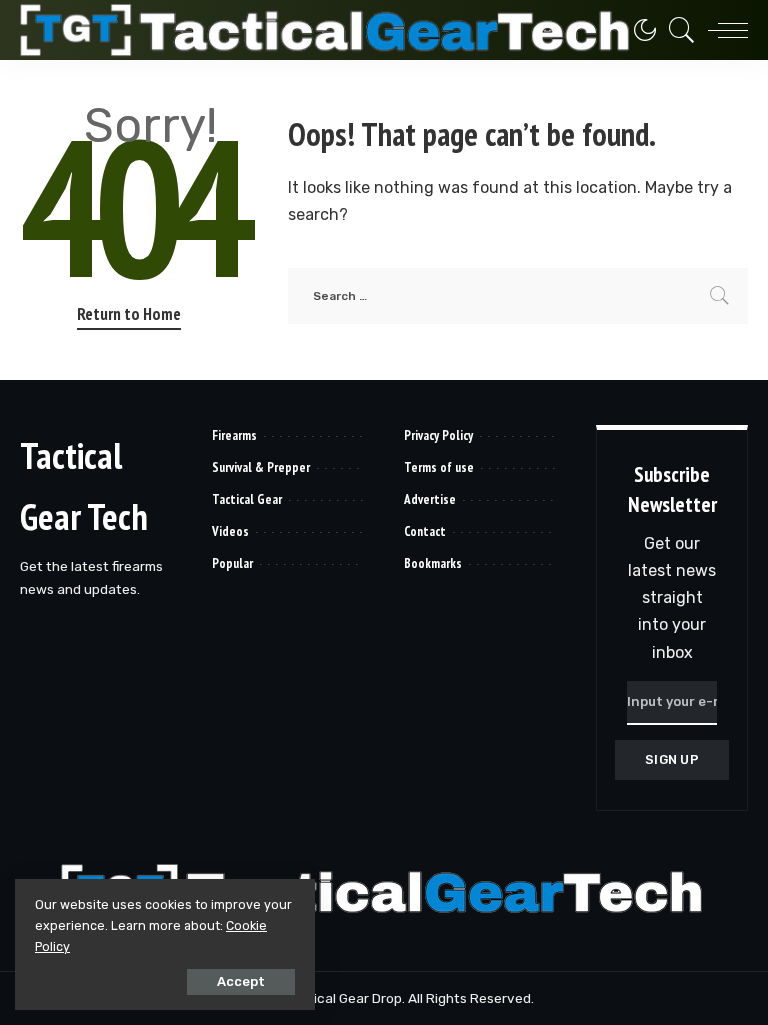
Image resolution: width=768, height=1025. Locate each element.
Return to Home (129, 314)
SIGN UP (672, 759)
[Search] (677, 30)
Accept (241, 981)
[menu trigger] (723, 30)
